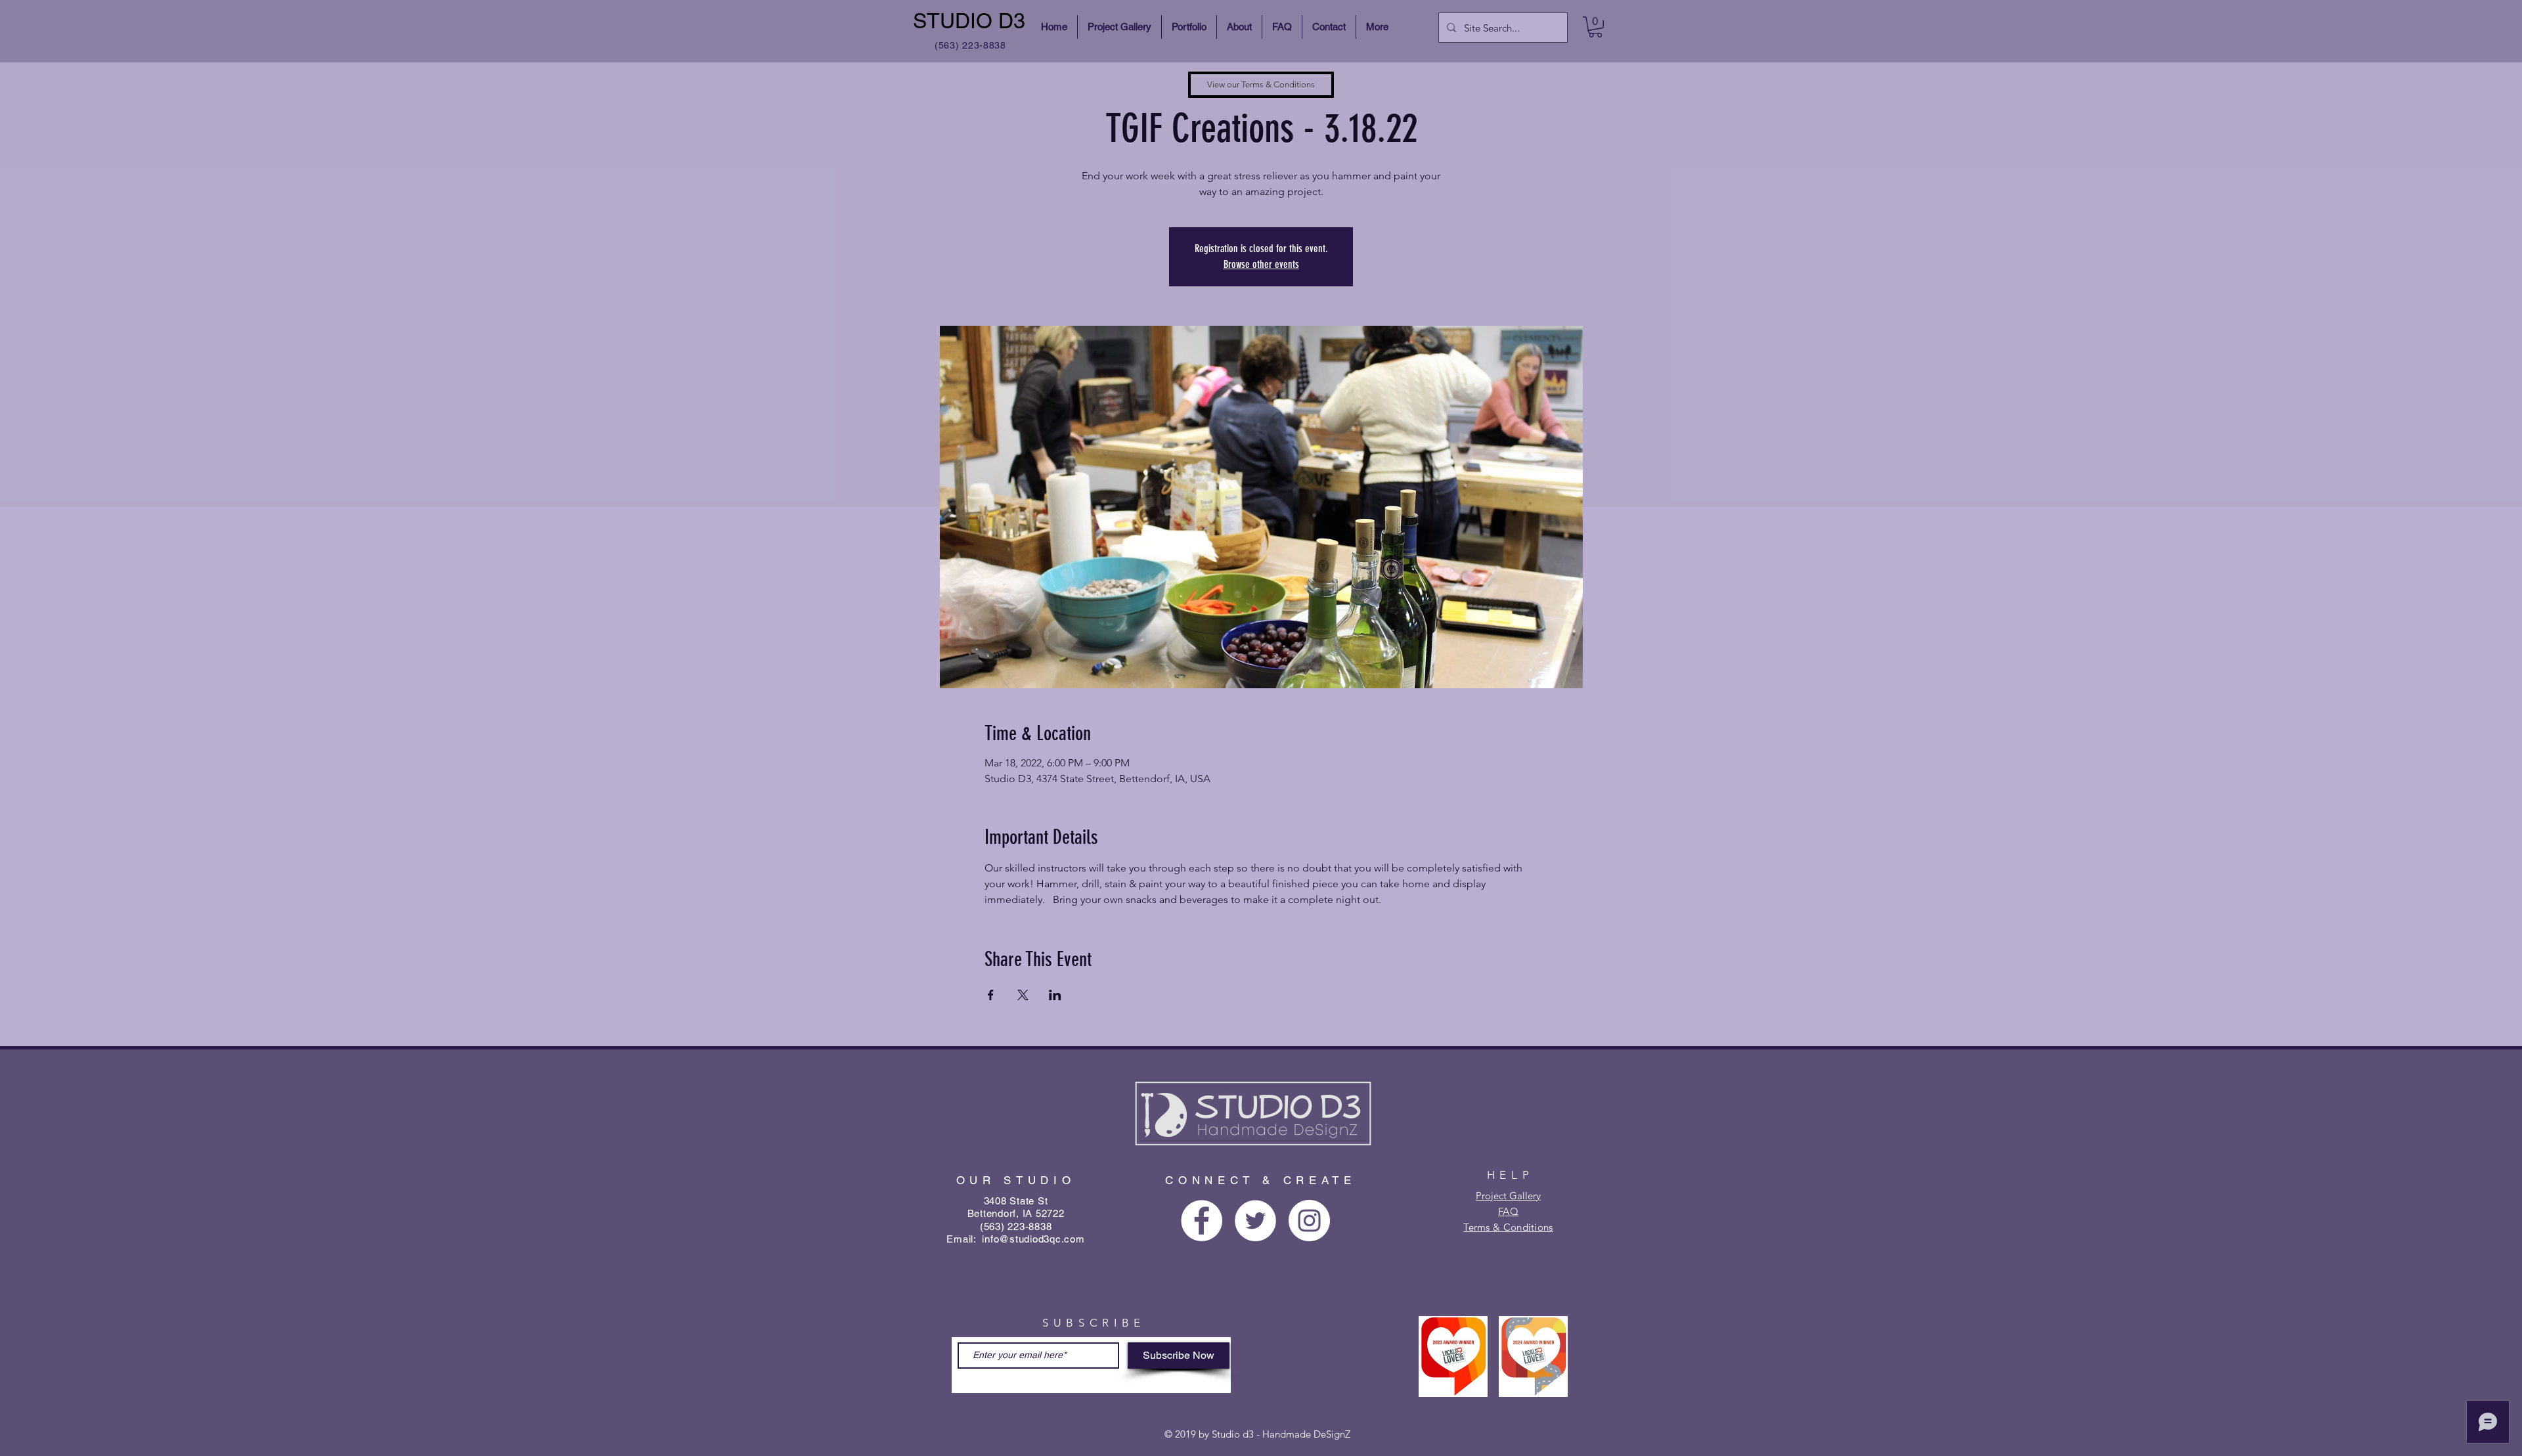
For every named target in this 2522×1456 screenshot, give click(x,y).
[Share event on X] (1023, 995)
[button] (1595, 27)
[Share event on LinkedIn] (1055, 995)
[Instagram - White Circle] (1309, 1221)
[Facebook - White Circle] (1202, 1221)
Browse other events (1261, 264)
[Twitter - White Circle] (1255, 1221)
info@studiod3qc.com (1033, 1239)
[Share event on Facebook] (991, 995)
